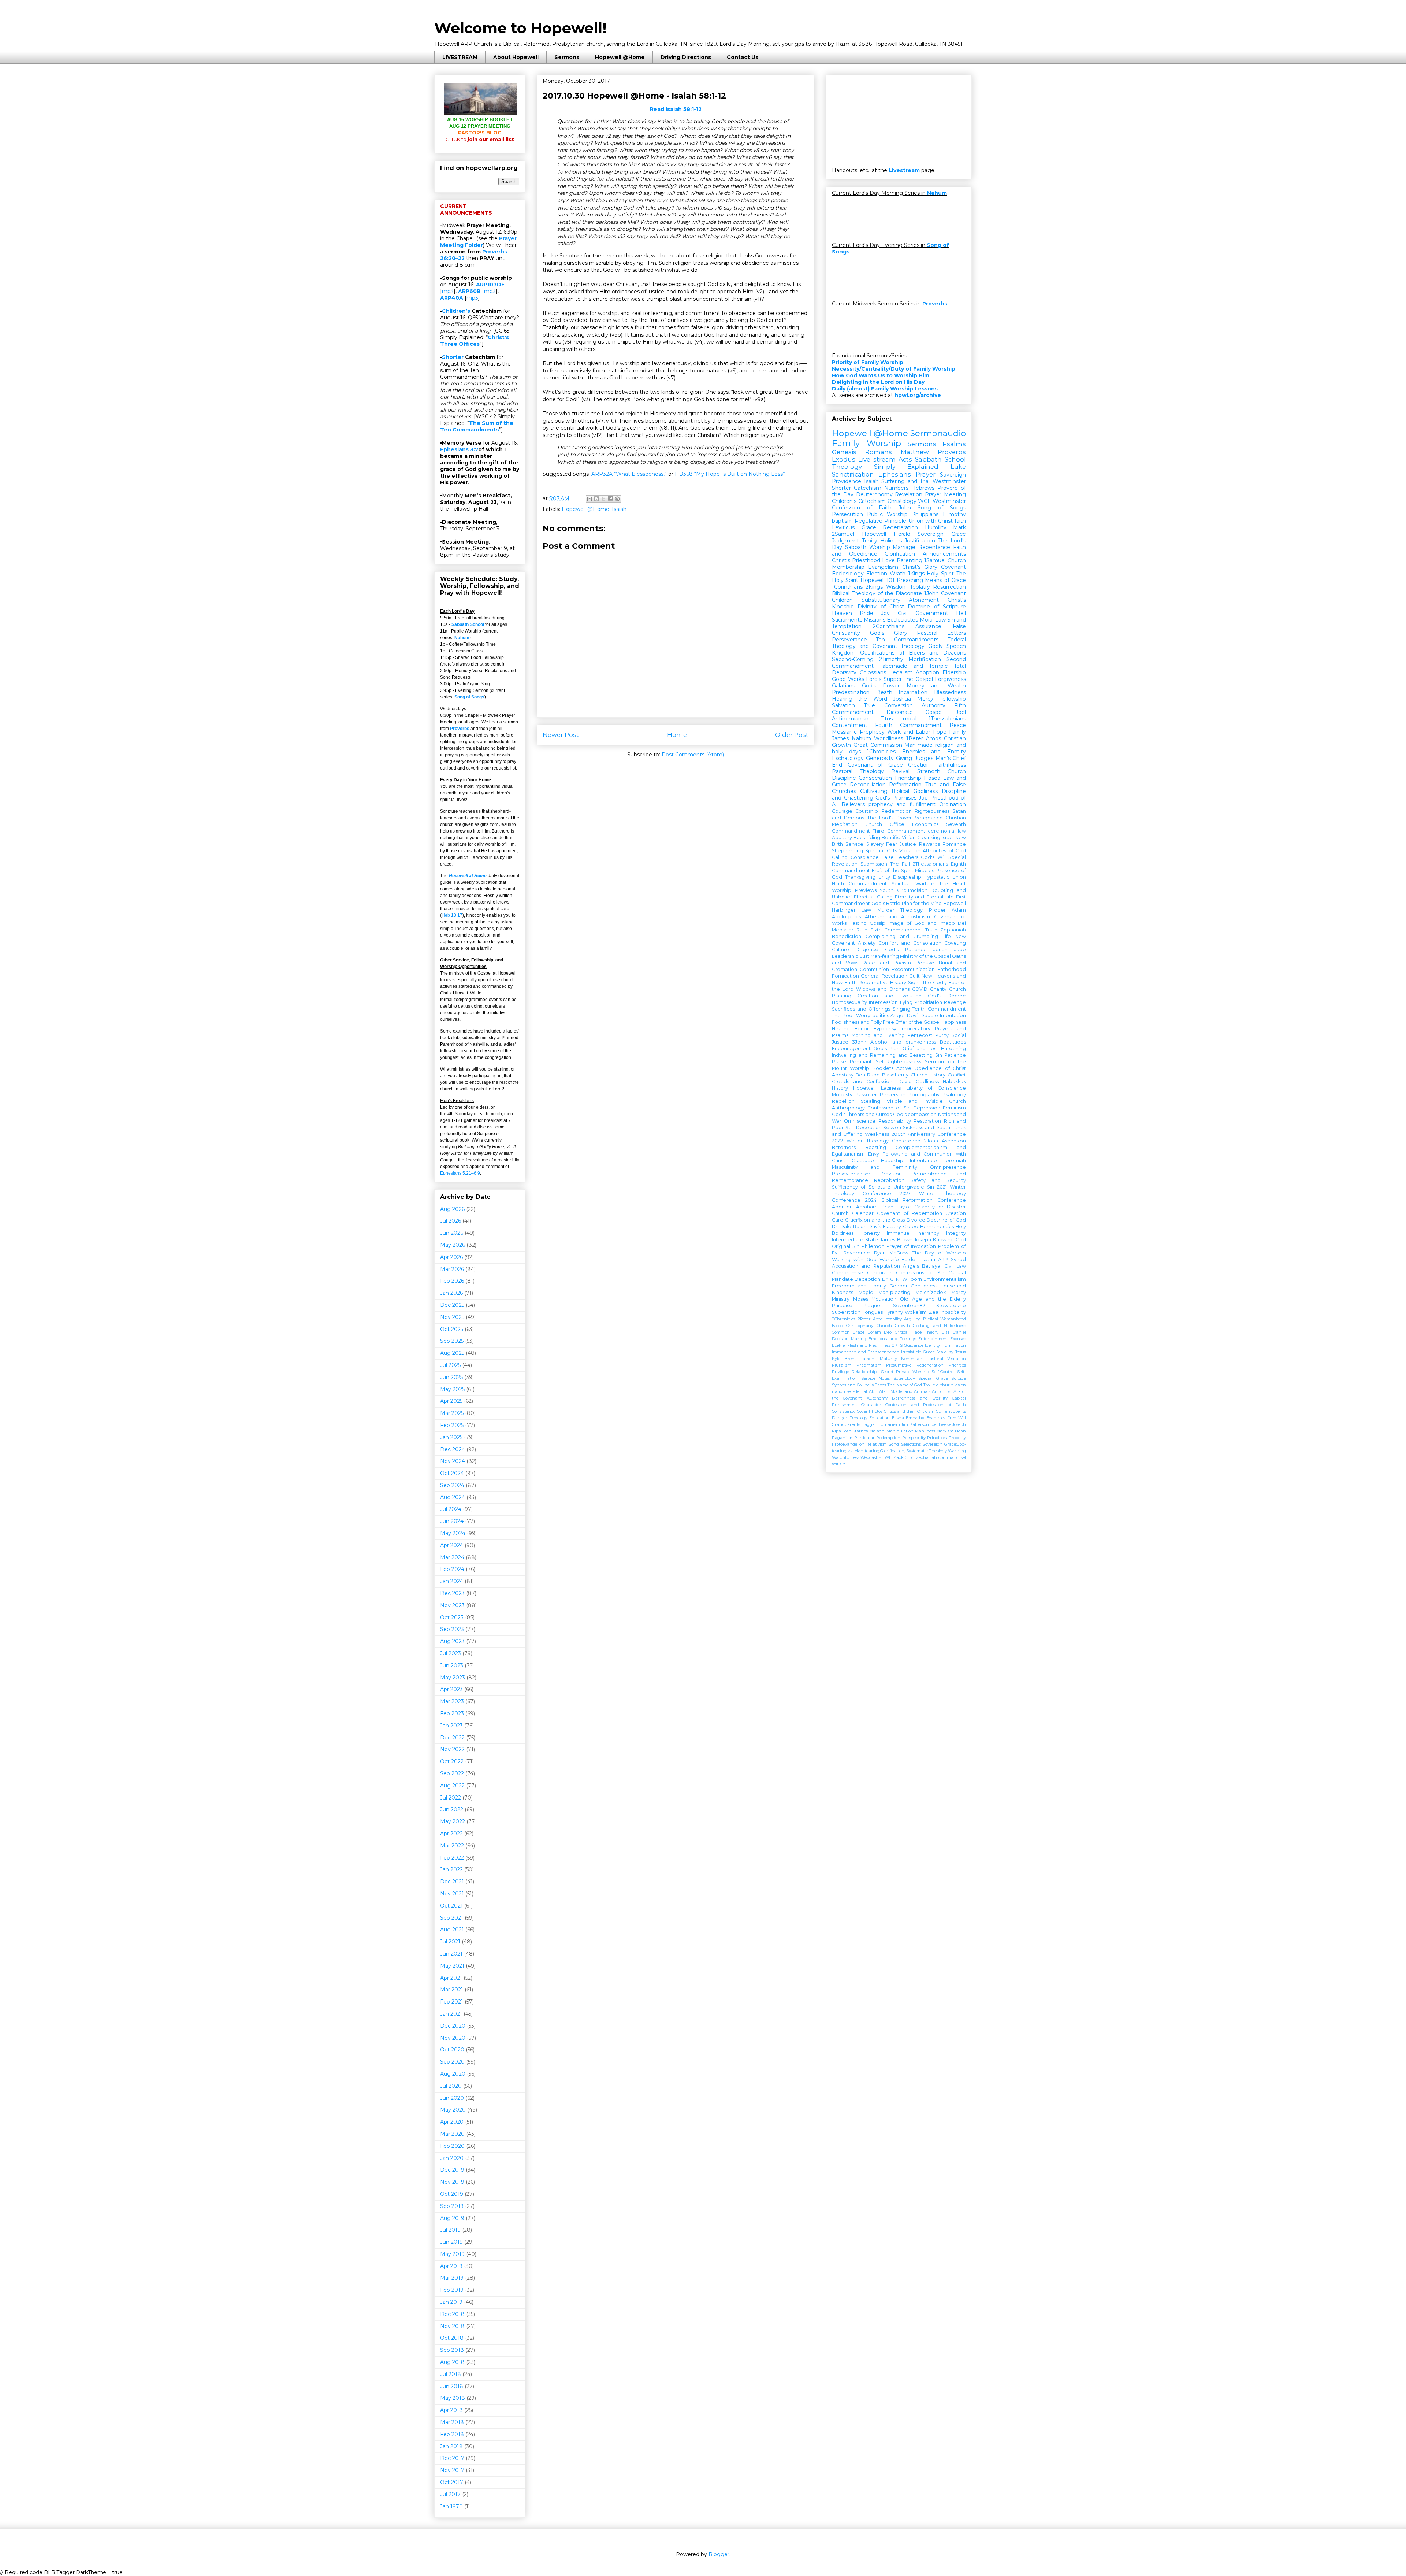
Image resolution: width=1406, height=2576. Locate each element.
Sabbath (856, 547)
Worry (863, 1015)
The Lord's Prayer (890, 818)
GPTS (897, 1345)
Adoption (927, 672)
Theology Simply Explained (885, 467)
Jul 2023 (451, 1653)
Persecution (847, 514)
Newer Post (561, 735)
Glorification (900, 554)
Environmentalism (945, 1279)
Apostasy (843, 1075)
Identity (932, 1345)
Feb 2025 (452, 1425)
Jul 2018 (451, 2374)
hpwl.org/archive (918, 395)
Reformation (905, 785)
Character (871, 1405)
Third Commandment (899, 831)
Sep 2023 (452, 1629)
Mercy (925, 699)
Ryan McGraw (891, 1253)
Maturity (888, 1359)
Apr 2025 (451, 1401)
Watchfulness (846, 1457)
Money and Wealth (936, 686)
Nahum (462, 638)
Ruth (862, 930)
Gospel (934, 712)
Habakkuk (954, 1081)
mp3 (448, 291)
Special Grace (933, 1378)
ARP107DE (490, 285)
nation (838, 1391)
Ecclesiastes (902, 620)
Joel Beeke (940, 1424)
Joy (885, 613)
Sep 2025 (452, 1341)
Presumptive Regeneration (915, 1365)
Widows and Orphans (883, 989)
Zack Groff (904, 1457)
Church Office (885, 824)
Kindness (843, 1292)
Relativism (877, 1444)
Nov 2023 (452, 1605)
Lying (906, 1002)
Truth (931, 930)
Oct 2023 (452, 1617)
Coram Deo (880, 1332)
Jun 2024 (452, 1521)
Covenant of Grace (875, 765)
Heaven (842, 613)
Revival (900, 771)
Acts (905, 459)
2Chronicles (844, 1319)
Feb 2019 (452, 2290)
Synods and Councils (853, 1385)
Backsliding (867, 837)
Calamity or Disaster (940, 1207)
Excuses (958, 1339)
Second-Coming (853, 659)
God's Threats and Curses (862, 1114)
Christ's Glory (920, 567)
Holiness (891, 541)
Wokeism (916, 1312)
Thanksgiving (860, 877)
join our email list (480, 139)
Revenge (955, 1002)
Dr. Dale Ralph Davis (856, 1226)
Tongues (873, 1312)
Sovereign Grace (942, 534)
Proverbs (460, 729)
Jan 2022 (451, 1869)
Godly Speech (947, 646)
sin (843, 1464)
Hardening (953, 1048)
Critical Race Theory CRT (922, 1332)
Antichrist (942, 1391)
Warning (957, 1451)
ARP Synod (952, 1259)
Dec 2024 (453, 1449)
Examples (936, 1418)
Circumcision (912, 890)
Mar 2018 (452, 2422)
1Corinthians (847, 587)
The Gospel (918, 679)
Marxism (945, 1431)
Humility (936, 527)
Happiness (954, 1022)
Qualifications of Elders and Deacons (913, 653)
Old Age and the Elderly (933, 1299)
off (957, 1457)
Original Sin (846, 1246)
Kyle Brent (844, 1359)
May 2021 (452, 1966)
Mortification (925, 659)
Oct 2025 (452, 1329)
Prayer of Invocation (911, 1246)
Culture (840, 950)
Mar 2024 (452, 1557)
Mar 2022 (452, 1846)
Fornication (845, 976)
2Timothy (891, 659)
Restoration (927, 1121)
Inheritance (923, 1161)
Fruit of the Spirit (892, 870)
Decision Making (849, 1339)
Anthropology (848, 1108)
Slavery (875, 844)
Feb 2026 (452, 1281)
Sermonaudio (938, 433)
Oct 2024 (452, 1473)
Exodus (844, 459)
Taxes (880, 1385)
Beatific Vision (899, 837)
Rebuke (925, 963)
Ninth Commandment (859, 884)
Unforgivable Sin (914, 1187)
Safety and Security (938, 1180)
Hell (961, 613)
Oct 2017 (452, 2482)
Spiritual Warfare (913, 884)
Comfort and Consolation (910, 943)
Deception (867, 1279)
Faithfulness (951, 765)
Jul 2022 (451, 1798)
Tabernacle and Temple (914, 666)
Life (947, 936)
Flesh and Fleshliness (869, 1345)
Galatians (843, 686)
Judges (924, 758)
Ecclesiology (848, 574)
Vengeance (929, 818)
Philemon (873, 1246)
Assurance (928, 626)
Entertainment (933, 1339)
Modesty (842, 1095)
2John (931, 1141)
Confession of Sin (889, 1108)
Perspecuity (914, 1438)
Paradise (842, 1306)
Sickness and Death (927, 1128)
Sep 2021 (452, 1918)
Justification (920, 541)
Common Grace (848, 1332)
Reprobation (889, 1180)
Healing (841, 1029)
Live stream (877, 459)
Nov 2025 (452, 1317)
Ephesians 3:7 (459, 449)
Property (957, 1438)
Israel (948, 837)
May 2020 (453, 2110)
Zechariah (926, 1457)
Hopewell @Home (620, 57)
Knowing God (949, 1240)
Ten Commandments (907, 640)
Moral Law (933, 620)
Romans (879, 452)
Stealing (871, 1101)
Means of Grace (945, 580)
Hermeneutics (937, 1226)
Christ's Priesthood (856, 560)
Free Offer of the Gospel (912, 1022)
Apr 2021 (451, 1978)
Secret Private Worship (905, 1372)
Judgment (845, 541)
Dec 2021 (452, 1882)
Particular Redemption (877, 1438)
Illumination (954, 1345)
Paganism (842, 1438)
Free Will (957, 1418)
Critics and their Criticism (909, 1411)
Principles (937, 1438)
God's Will (933, 857)
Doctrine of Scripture (937, 607)
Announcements (944, 554)
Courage (842, 811)
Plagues (873, 1306)
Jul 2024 (451, 1509)
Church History (928, 1075)
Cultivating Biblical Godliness (899, 791)
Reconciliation (868, 785)
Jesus (961, 1352)
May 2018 (453, 2398)
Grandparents (846, 1424)
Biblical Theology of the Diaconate (877, 593)
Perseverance (849, 640)
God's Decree (947, 996)
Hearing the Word (860, 699)
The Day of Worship (939, 1253)
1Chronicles (881, 752)
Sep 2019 (452, 2206)
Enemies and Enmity (934, 752)
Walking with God (854, 1259)
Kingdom (844, 653)
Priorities (957, 1365)
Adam (959, 910)
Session (892, 1128)
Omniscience (860, 1121)
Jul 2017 (450, 2494)
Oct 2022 (452, 1761)
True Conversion (888, 705)
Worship (880, 547)
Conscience (865, 857)
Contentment (850, 725)
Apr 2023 (451, 1689)
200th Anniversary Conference (929, 1134)
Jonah (940, 950)
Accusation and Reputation (866, 1266)
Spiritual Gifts (881, 851)
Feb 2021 (452, 2002)
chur (945, 1385)
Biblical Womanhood (944, 1319)
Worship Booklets (871, 1068)
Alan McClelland (896, 1391)
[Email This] (589, 499)
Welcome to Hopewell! (520, 28)
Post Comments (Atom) (693, 755)
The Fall (900, 864)
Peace (958, 725)
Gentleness (924, 1286)
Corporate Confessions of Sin (905, 1273)
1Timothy (954, 514)
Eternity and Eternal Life (925, 897)
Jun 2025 (451, 1377)
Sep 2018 (452, 2350)
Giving (904, 758)
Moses (861, 1299)
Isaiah (619, 509)
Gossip (877, 923)
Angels (911, 1266)
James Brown (896, 1240)
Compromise (847, 1273)
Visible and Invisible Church (926, 1101)
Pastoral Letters (941, 633)
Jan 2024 (452, 1581)
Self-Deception (864, 1128)
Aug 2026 (452, 1209)
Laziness (891, 1088)
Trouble (931, 1385)
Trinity (870, 541)
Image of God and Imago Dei (927, 923)
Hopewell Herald (886, 534)
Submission (874, 864)
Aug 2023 (452, 1641)
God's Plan (886, 1048)
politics (881, 1015)
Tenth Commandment (939, 1009)
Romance (954, 844)
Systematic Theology (927, 1451)
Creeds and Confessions (863, 1081)
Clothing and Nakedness (939, 1326)
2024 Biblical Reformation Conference (916, 1200)
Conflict (957, 1075)
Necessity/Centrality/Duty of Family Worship (894, 369)
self (835, 1464)
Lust (864, 956)
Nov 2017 (452, 2470)
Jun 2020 (452, 2098)
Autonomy (877, 1398)
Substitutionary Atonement (900, 600)
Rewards (929, 844)
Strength (929, 771)
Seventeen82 (909, 1306)
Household (953, 1286)
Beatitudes (953, 1042)
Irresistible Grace (918, 1352)
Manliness (925, 1431)
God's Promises (896, 798)
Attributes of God (944, 851)
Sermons (567, 57)
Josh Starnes (855, 1431)
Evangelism (883, 567)
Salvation (843, 705)
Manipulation (900, 1431)
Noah (960, 1431)
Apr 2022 (451, 1834)
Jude (960, 950)
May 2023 (453, 1678)
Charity (938, 989)
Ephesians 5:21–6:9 (460, 1173)
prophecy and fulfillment (902, 804)
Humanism (889, 1424)
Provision (891, 1174)
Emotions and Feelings (892, 1339)
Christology (902, 501)
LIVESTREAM (460, 57)
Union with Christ (931, 521)
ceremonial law (947, 831)
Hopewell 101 (877, 580)
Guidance (914, 1345)
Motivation (884, 1299)
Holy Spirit (940, 574)
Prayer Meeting (945, 494)
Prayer (926, 474)
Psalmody (954, 1095)
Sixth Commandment (897, 930)
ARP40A (452, 298)
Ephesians (895, 474)
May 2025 (452, 1389)
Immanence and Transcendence (865, 1352)
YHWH (886, 1457)
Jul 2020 (451, 2086)
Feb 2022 (452, 1858)
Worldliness (888, 738)
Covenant (953, 567)
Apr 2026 (451, 1257)
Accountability (887, 1319)
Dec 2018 (452, 2314)
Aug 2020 (453, 2074)
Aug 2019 (452, 2218)
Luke (958, 467)
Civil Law (955, 1266)
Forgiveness (950, 679)
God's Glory (889, 633)
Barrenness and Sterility (920, 1398)
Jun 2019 (451, 2242)
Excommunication (913, 969)
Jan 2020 (452, 2158)
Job (923, 798)
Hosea (932, 778)
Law (866, 910)
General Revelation (884, 976)
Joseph (923, 1240)
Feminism (954, 1108)
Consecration (875, 778)
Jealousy (945, 1352)
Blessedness (950, 692)
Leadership (845, 956)
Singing (901, 1009)
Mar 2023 (452, 1701)
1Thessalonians (947, 719)
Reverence (857, 1253)
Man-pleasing (894, 1292)
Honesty (870, 1233)
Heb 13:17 (452, 915)
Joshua (902, 699)
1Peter (915, 738)
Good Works (848, 679)
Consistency (844, 1411)
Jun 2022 (452, 1809)
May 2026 (453, 1245)
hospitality (954, 1312)
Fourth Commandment (908, 725)
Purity (942, 1035)
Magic (866, 1292)
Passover (866, 1095)
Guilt (914, 976)
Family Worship (866, 443)
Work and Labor (909, 732)
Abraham (867, 1207)
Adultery (842, 837)
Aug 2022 (452, 1786)
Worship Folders (900, 1259)
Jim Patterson (915, 1424)
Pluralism (842, 1365)
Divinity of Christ (881, 607)
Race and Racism (887, 963)
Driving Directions (686, 57)
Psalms (954, 444)
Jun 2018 (452, 2386)
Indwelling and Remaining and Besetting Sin (887, 1055)
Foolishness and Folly (857, 1022)
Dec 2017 (452, 2458)
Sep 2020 (452, 2062)
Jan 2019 (451, 2302)
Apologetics (846, 917)
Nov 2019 (452, 2182)
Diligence (867, 950)
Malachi (877, 1431)
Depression (927, 1108)
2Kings (874, 587)
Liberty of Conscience (936, 1088)
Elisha (898, 1418)
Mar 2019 (452, 2278)
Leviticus (843, 527)
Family (957, 732)
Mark (959, 527)
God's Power (881, 686)
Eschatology (848, 758)
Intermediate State (855, 1240)
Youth (887, 890)
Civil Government (923, 613)
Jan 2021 (451, 2014)
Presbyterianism (851, 1174)
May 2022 (453, 1821)
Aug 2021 (452, 1930)
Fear (892, 844)
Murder (886, 910)
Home (677, 735)
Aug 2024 (453, 1497)
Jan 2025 (451, 1437)
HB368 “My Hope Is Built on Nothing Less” (730, 474)
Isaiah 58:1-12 (699, 96)
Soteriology (904, 1378)
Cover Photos (870, 1411)
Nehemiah (912, 1359)
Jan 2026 (451, 1293)
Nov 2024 (453, 1461)
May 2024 (453, 1533)
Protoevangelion (848, 1444)
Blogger (719, 2554)
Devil (913, 1015)
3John (859, 1042)
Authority (933, 705)
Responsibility (895, 1121)
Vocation (910, 851)
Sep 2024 (452, 1485)
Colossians (873, 672)
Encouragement (851, 1048)
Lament (868, 1359)
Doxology (858, 1418)
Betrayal (932, 1266)
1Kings (916, 574)
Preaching (910, 580)
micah (911, 719)
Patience (955, 1055)
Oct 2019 (452, 2194)
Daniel (959, 1332)
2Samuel (843, 534)
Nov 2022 (452, 1749)
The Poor (843, 1015)
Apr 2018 (451, 2410)
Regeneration (900, 527)
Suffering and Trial (905, 481)
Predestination (851, 692)
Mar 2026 (452, 1269)
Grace (869, 527)
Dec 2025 (452, 1305)
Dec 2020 (453, 2026)
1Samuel (935, 560)
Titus (887, 719)
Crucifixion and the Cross (875, 1220)
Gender (899, 1286)
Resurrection (949, 587)
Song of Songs (469, 697)
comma (946, 1457)
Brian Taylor (896, 1207)
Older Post (792, 735)
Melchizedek (931, 1292)
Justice (908, 844)
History (840, 1088)
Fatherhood (952, 969)
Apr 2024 (452, 1545)
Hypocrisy (885, 1029)
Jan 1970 (451, 2506)
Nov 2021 (452, 1894)
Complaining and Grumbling (902, 936)
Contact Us (743, 57)
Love (888, 560)
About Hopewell (516, 57)
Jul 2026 (451, 1221)
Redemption (897, 811)
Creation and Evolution (890, 996)
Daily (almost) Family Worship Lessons (885, 389)
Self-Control (943, 1372)
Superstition (846, 1312)
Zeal (934, 1312)
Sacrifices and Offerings (861, 1009)
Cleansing (929, 837)
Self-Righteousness (899, 1062)
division (958, 1385)
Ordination (953, 804)
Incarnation (913, 692)
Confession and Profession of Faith (926, 1405)
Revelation (909, 494)
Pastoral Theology (858, 771)
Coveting (955, 943)
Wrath (898, 574)
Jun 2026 (452, 1233)
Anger (898, 1015)
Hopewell (864, 1088)
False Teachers (900, 857)
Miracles (925, 870)
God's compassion (915, 1114)
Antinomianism (851, 719)
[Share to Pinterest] (617, 499)
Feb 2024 (452, 1569)
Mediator (843, 930)
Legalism (901, 672)
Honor (862, 1029)
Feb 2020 (452, 2146)
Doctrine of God (946, 1220)
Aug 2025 (452, 1353)
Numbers (896, 488)
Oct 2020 (452, 2050)
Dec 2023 (452, 1593)
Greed (911, 1226)
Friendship (908, 778)
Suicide (959, 1378)
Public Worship (887, 514)
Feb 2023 (452, 1713)
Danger (840, 1418)
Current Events (951, 1411)
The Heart (953, 884)
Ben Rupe (868, 1075)
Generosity (880, 758)
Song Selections (905, 1444)
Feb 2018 (452, 2434)
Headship (892, 1161)
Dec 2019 (452, 2170)
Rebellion (843, 1101)
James (840, 738)
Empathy (915, 1418)
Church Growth (893, 1326)
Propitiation (928, 1002)
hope (940, 732)
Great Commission (878, 745)
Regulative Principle (880, 521)
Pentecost (920, 1035)
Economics (925, 824)
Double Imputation (943, 1015)
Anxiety (867, 943)
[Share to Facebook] (610, 499)
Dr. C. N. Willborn (902, 1279)
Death (884, 692)
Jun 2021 (451, 1954)
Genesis (844, 452)
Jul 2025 (450, 1365)
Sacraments (847, 620)
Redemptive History (883, 983)
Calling (840, 857)
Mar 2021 (452, 1990)
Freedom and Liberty (859, 1286)
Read (676, 109)
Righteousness (932, 811)
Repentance (934, 547)
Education (879, 1418)
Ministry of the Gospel (925, 956)
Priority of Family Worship (868, 362)
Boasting (876, 1147)
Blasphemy (895, 1075)
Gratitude (863, 1161)
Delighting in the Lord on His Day (878, 382)
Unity (884, 877)
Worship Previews (854, 890)
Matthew (915, 452)
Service (854, 844)
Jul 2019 (450, 2230)
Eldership (954, 672)
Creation (919, 765)
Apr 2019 (451, 2266)
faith (960, 521)
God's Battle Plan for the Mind (907, 903)
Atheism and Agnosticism (898, 917)
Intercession (883, 1002)
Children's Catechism (859, 501)
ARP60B (469, 291)
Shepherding (847, 851)
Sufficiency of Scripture (861, 1187)
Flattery (892, 1226)
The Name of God (905, 1385)
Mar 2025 (452, 1413)
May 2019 (452, 2254)
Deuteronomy (874, 494)
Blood (838, 1326)
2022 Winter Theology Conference (876, 1141)
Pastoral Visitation (946, 1359)
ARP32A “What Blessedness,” (629, 474)
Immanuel (899, 1233)
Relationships (865, 1372)
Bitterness (844, 1147)
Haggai (868, 1424)
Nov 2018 (452, 2326)
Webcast (869, 1457)
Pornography (924, 1095)
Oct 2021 (451, 1906)
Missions (875, 620)
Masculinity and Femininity (875, 1167)
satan (929, 1259)
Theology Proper (923, 910)
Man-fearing (885, 956)
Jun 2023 (452, 1665)
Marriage (904, 547)
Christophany (860, 1326)
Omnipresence (948, 1167)
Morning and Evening (878, 1035)
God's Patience (906, 950)
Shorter (453, 357)
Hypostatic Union (945, 877)
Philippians (925, 514)
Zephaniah (953, 930)
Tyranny (894, 1312)
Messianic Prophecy (858, 732)
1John (931, 593)
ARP (873, 1391)
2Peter (864, 1319)
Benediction (847, 936)
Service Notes (876, 1378)
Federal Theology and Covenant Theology (899, 643)
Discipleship (907, 877)
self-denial (857, 1391)
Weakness (877, 1134)
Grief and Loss (920, 1048)
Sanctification (853, 474)
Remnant (861, 1062)
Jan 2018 (451, 2446)
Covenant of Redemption (909, 1213)
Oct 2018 (452, 2338)
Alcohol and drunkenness (903, 1042)
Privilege (840, 1372)
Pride (866, 613)
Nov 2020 (453, 2038)
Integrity (956, 1233)
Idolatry (920, 587)
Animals (922, 1391)
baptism (842, 521)
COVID (920, 989)
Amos (933, 738)
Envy (874, 1154)
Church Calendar (853, 1213)
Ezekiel (839, 1345)
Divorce (916, 1220)
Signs (914, 983)
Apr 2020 (452, 2122)
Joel (961, 712)
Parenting (910, 560)
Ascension (954, 1141)
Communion (874, 969)
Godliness (927, 1081)
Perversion (893, 1095)
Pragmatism (869, 1365)
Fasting (858, 923)
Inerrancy (928, 1233)
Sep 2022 (452, 1773)
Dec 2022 (452, 1738)
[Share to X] (603, 499)
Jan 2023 (451, 1726)
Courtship (867, 811)
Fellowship (953, 699)
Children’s (456, 311)
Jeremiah (955, 1161)
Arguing (912, 1319)
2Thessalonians (930, 864)
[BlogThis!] (596, 499)
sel (963, 1457)
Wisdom (897, 587)
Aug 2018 (452, 2362)
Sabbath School (468, 624)
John (905, 508)
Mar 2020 (452, 2134)
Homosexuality (849, 1002)
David (905, 1081)
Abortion (842, 1207)
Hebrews (923, 488)
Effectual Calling (873, 897)
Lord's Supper (884, 679)
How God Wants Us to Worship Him (881, 375)
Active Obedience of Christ (931, 1068)
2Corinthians (889, 626)
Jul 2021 (450, 1942)
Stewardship (951, 1306)
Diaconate (900, 712)
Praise (839, 1062)
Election (877, 574)
